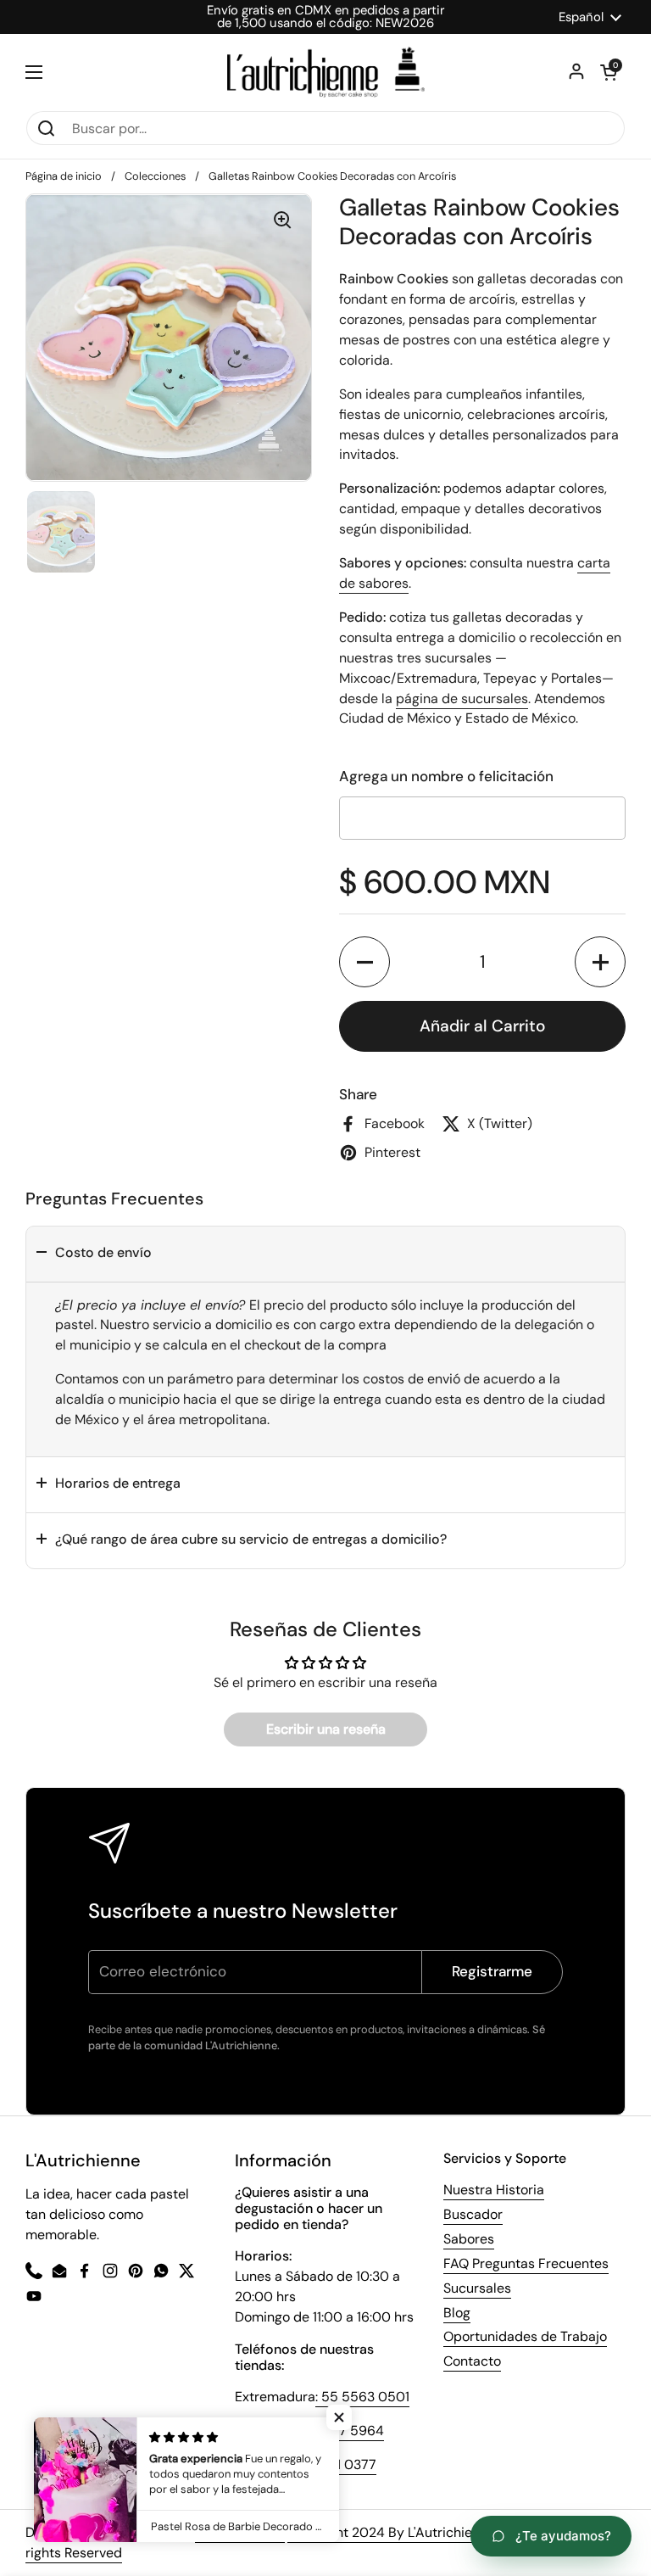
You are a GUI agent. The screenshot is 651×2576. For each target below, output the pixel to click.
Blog (457, 2313)
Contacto (472, 2361)
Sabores (469, 2239)
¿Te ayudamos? (563, 2536)
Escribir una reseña (326, 1729)
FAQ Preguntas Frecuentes (526, 2263)
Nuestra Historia (494, 2190)
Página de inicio (64, 176)
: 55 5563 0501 (362, 2397)
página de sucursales (462, 698)
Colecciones (155, 176)
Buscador (473, 2214)
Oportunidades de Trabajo (525, 2336)
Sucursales (477, 2288)
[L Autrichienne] (326, 72)
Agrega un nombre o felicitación (446, 776)
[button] (364, 962)
